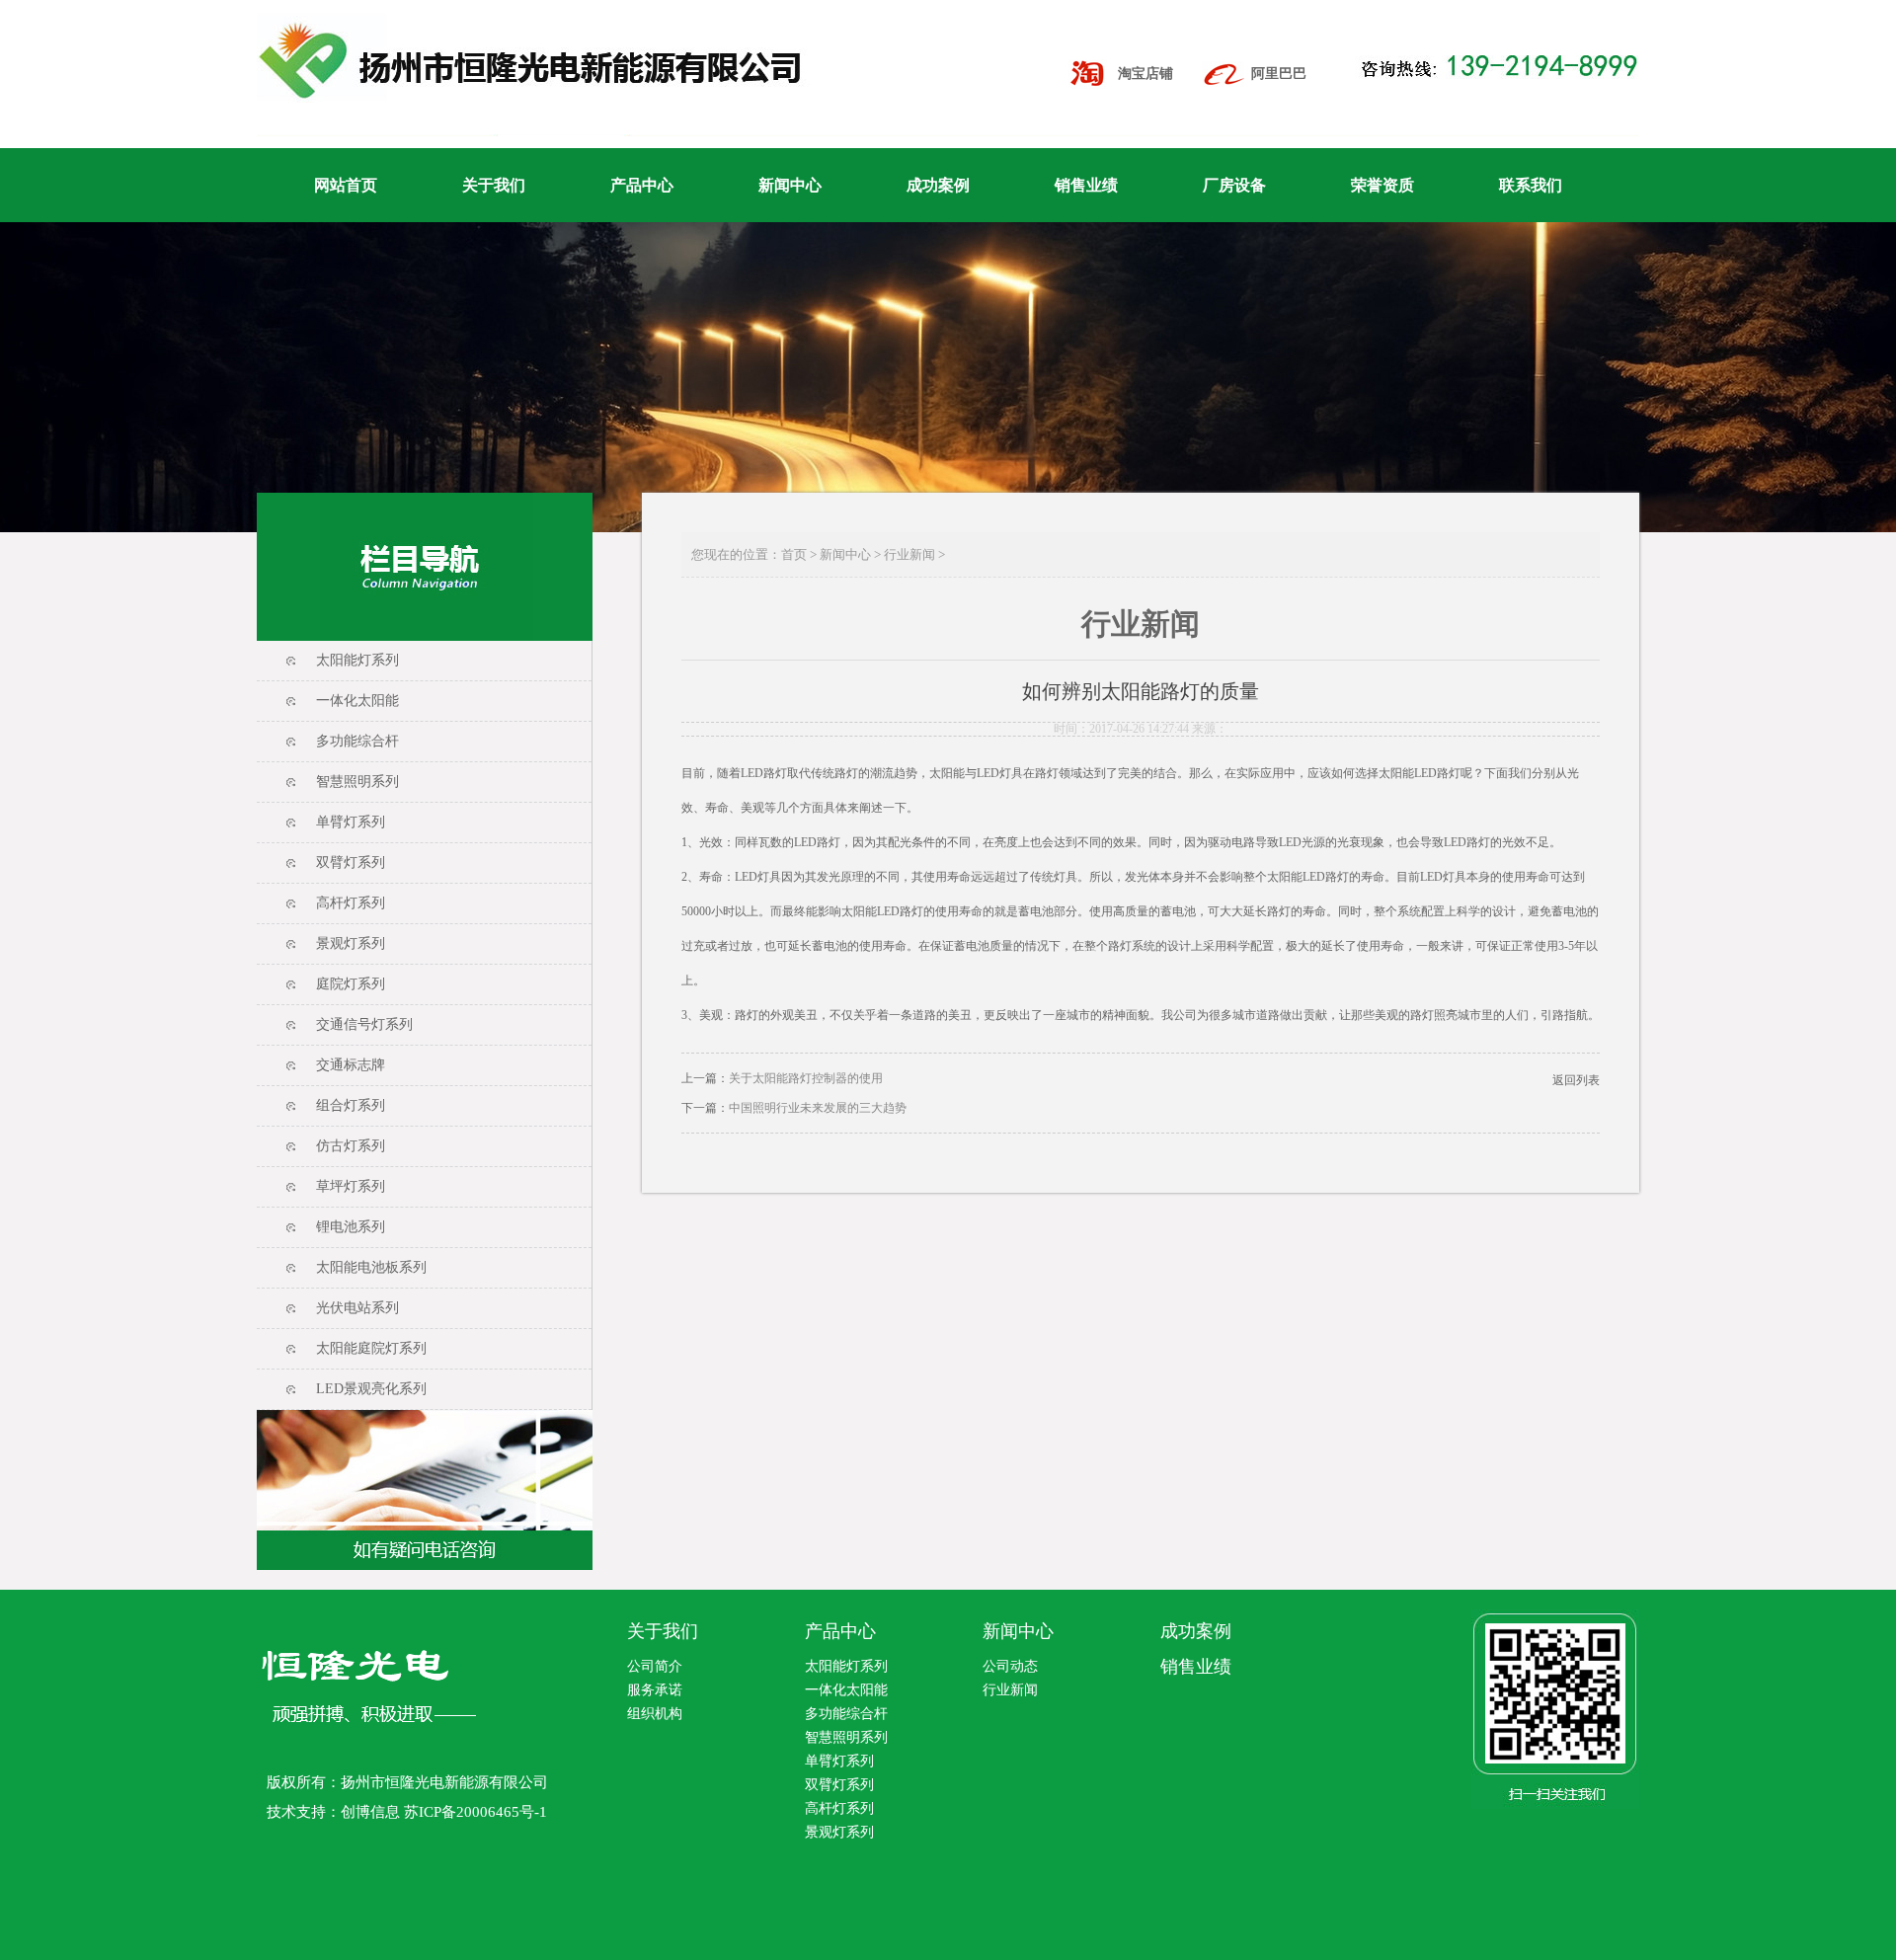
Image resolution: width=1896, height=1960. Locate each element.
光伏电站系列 (357, 1308)
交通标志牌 (351, 1065)
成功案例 (938, 185)
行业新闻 (909, 554)
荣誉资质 (1382, 185)
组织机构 (655, 1714)
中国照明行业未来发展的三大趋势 (818, 1108)
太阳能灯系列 (357, 660)
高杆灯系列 (351, 903)
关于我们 (494, 185)
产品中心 (642, 185)
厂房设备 (1234, 185)
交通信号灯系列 (364, 1024)
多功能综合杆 (357, 741)
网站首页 (346, 185)
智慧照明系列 (357, 782)
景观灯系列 (351, 943)
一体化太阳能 (357, 701)
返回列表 (1576, 1080)
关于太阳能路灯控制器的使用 (806, 1078)
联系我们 (1531, 185)
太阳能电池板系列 (371, 1267)
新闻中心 (790, 185)
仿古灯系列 (351, 1146)
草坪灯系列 (351, 1186)
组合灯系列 (351, 1105)
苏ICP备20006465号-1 (475, 1812)
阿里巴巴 (1279, 74)
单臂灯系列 (351, 822)
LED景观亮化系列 (371, 1389)
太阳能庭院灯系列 (371, 1348)
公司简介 (655, 1666)
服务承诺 (655, 1690)
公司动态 (1010, 1666)
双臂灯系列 (351, 862)
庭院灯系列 (351, 984)
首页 (794, 554)
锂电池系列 (351, 1227)
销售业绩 (1086, 185)
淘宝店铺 (1145, 74)
